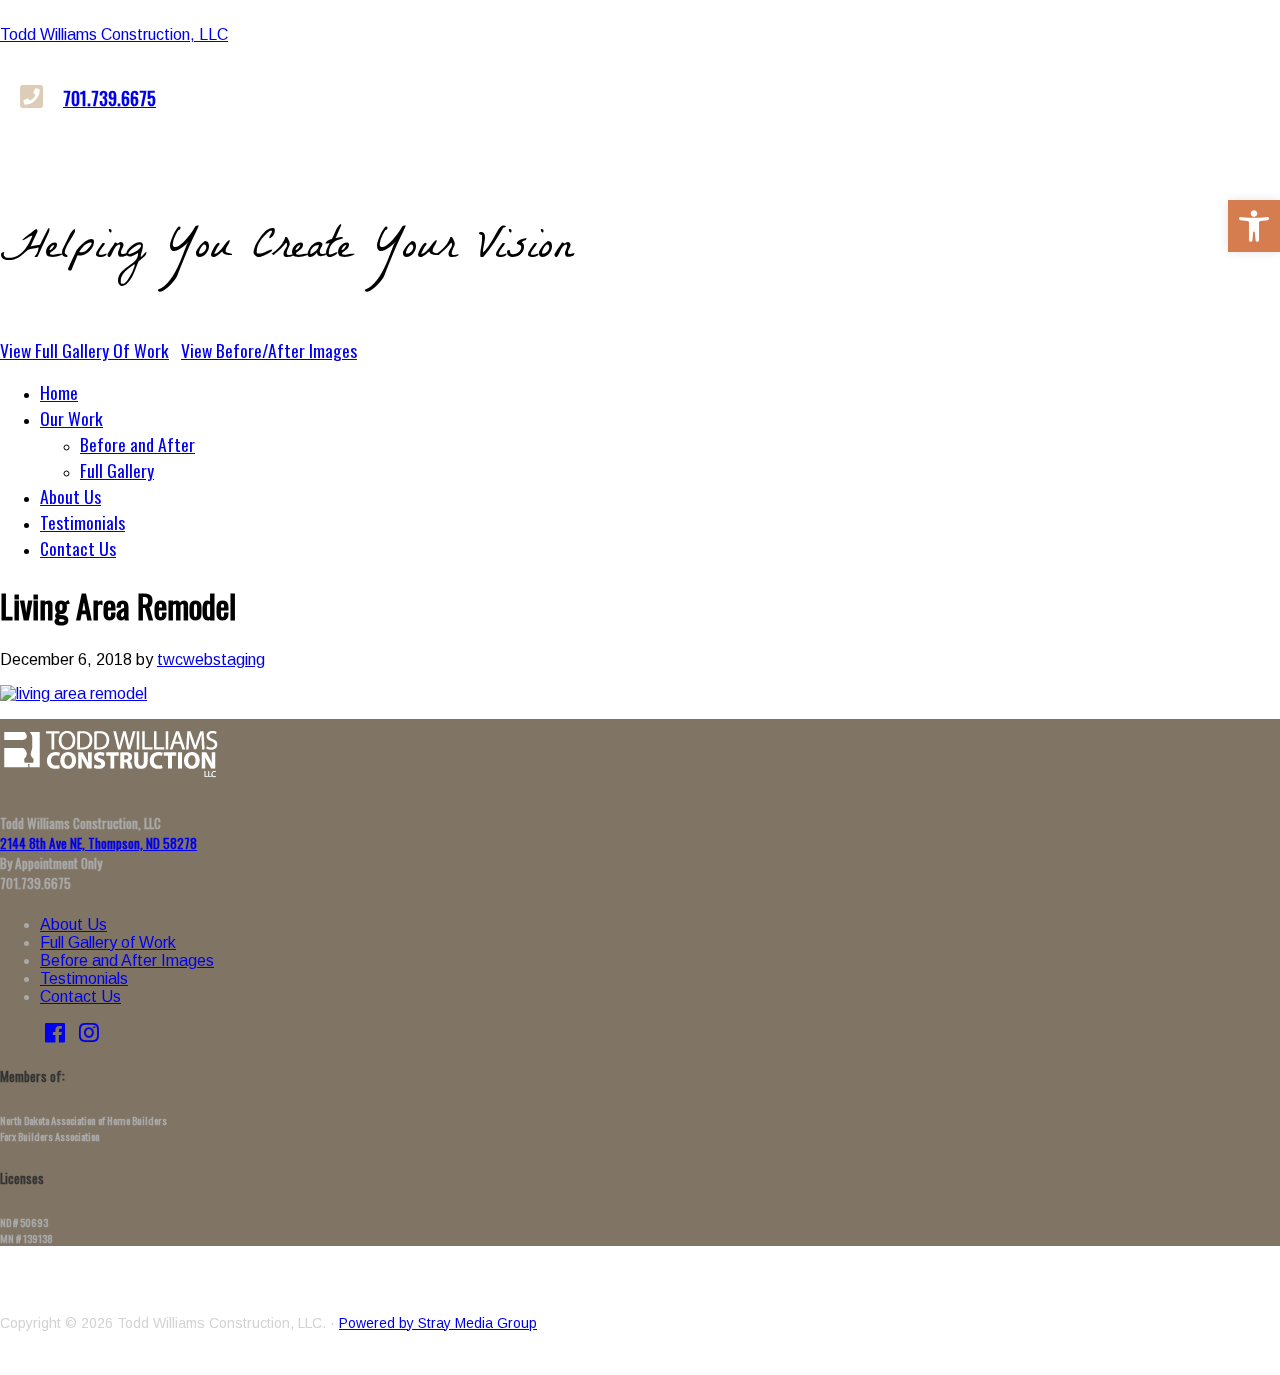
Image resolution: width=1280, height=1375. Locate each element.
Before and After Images (127, 960)
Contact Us (80, 996)
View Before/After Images (269, 350)
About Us (73, 924)
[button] (1254, 226)
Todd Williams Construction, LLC (114, 34)
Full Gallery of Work (108, 942)
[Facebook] (55, 1035)
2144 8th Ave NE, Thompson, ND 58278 (98, 843)
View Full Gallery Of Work (84, 350)
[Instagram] (89, 1035)
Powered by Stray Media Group (438, 1323)
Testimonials (84, 978)
